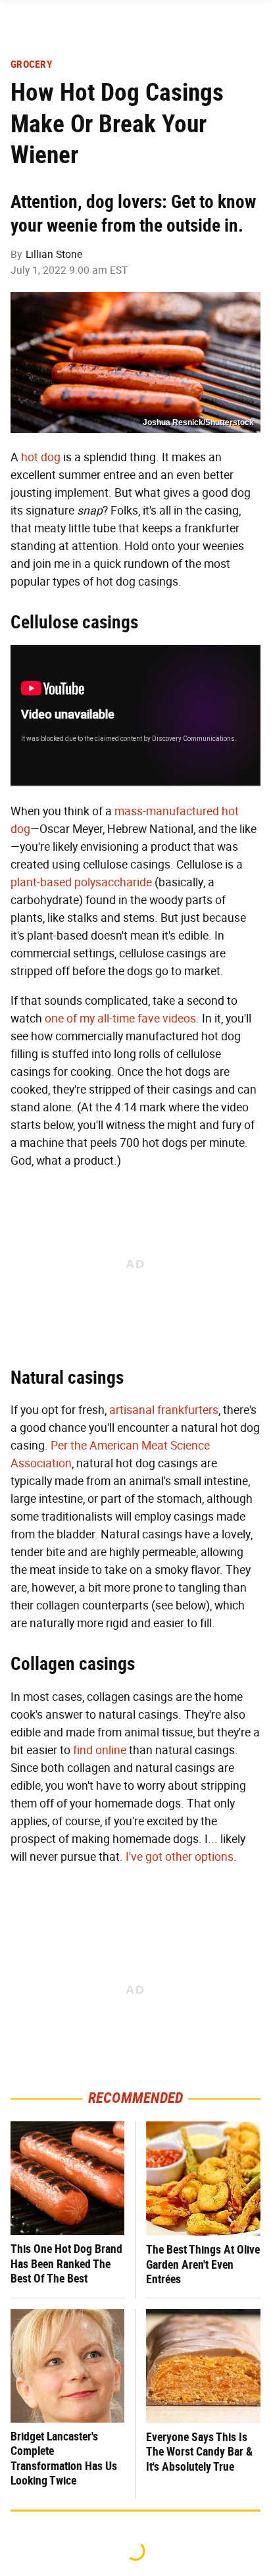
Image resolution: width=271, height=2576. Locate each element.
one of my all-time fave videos (120, 1019)
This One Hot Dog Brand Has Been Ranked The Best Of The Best (66, 2263)
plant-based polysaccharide (81, 882)
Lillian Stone (54, 254)
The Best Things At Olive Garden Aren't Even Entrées (203, 2264)
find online (100, 1750)
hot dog (41, 457)
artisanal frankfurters (164, 1410)
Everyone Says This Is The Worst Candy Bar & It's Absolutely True (199, 2452)
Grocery (32, 64)
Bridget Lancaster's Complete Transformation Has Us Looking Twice (64, 2459)
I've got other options (180, 1857)
